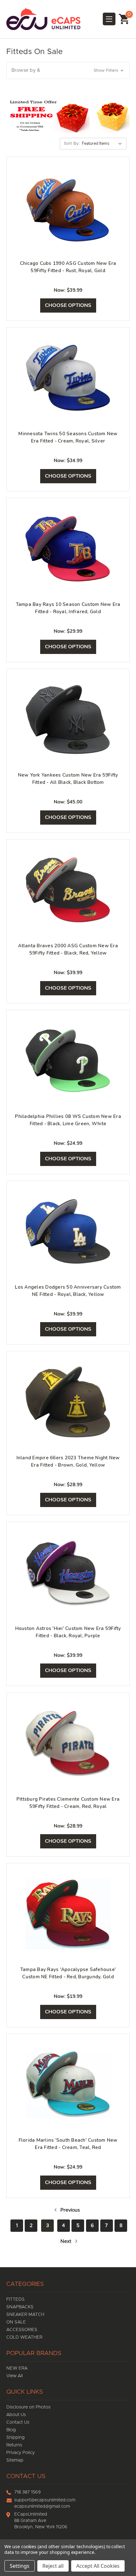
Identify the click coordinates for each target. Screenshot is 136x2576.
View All (15, 2376)
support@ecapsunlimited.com (45, 2500)
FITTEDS (15, 2299)
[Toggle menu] (109, 19)
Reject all (53, 2566)
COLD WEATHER (24, 2337)
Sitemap (15, 2460)
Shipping (15, 2438)
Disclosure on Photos (28, 2407)
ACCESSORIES (22, 2330)
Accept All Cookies (98, 2566)
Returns (14, 2445)
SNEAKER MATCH (25, 2315)
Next (67, 2241)
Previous (69, 2210)
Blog (11, 2430)
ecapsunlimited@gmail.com (42, 2506)
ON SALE (16, 2322)
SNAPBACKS (20, 2307)
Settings (20, 2566)
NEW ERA (17, 2368)
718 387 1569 (28, 2492)
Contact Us (18, 2422)
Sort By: (72, 144)
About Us (16, 2415)
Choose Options (68, 305)
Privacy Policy (21, 2453)
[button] (68, 71)
